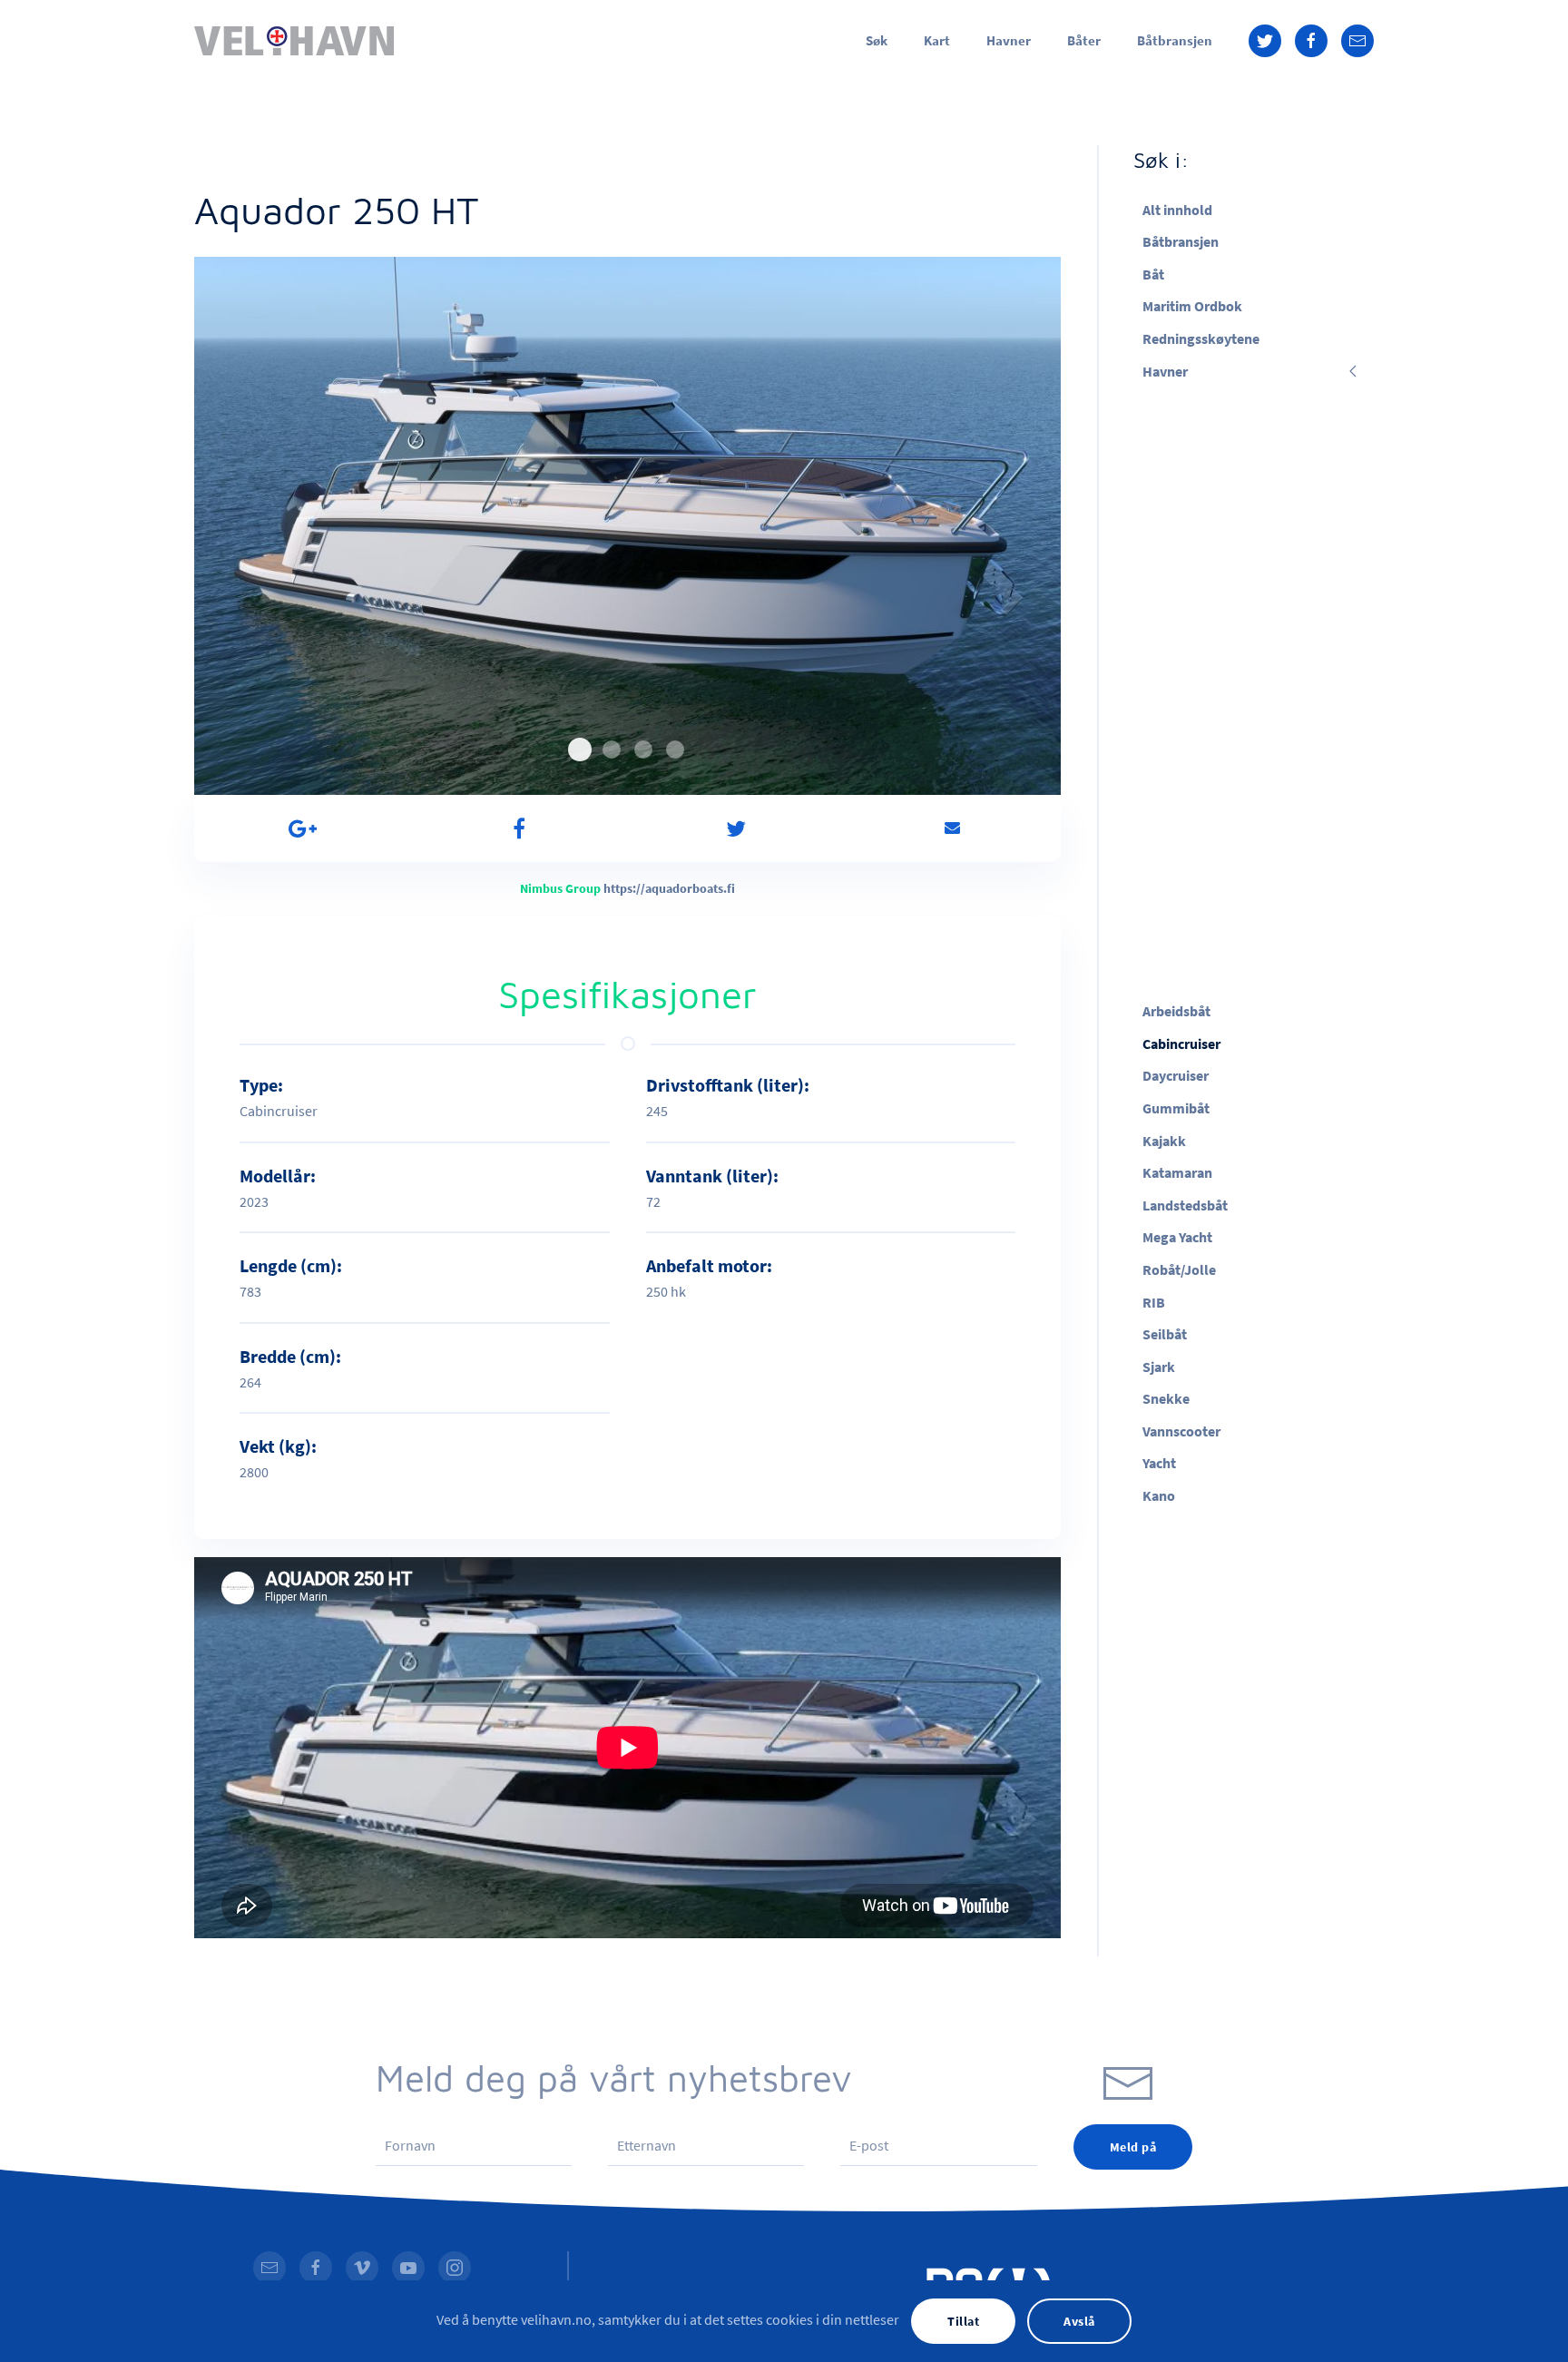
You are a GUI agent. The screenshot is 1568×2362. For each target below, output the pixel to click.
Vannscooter (1181, 1431)
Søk (877, 40)
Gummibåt (1176, 1108)
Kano (1159, 1495)
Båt (1153, 274)
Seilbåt (1165, 1334)
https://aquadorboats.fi (669, 888)
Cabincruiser (1181, 1044)
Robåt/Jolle (1179, 1269)
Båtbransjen (1175, 40)
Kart (937, 40)
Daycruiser (1176, 1075)
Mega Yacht (1177, 1237)
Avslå (1079, 2321)
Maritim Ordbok (1192, 306)
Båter (1084, 40)
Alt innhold (1177, 210)
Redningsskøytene (1201, 338)
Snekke (1166, 1398)
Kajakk (1164, 1141)
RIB (1154, 1302)
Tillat (963, 2321)
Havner (1009, 40)
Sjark (1159, 1367)
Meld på (1133, 2147)
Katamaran (1177, 1172)
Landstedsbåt (1185, 1205)
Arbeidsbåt (1176, 1011)
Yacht (1159, 1463)
